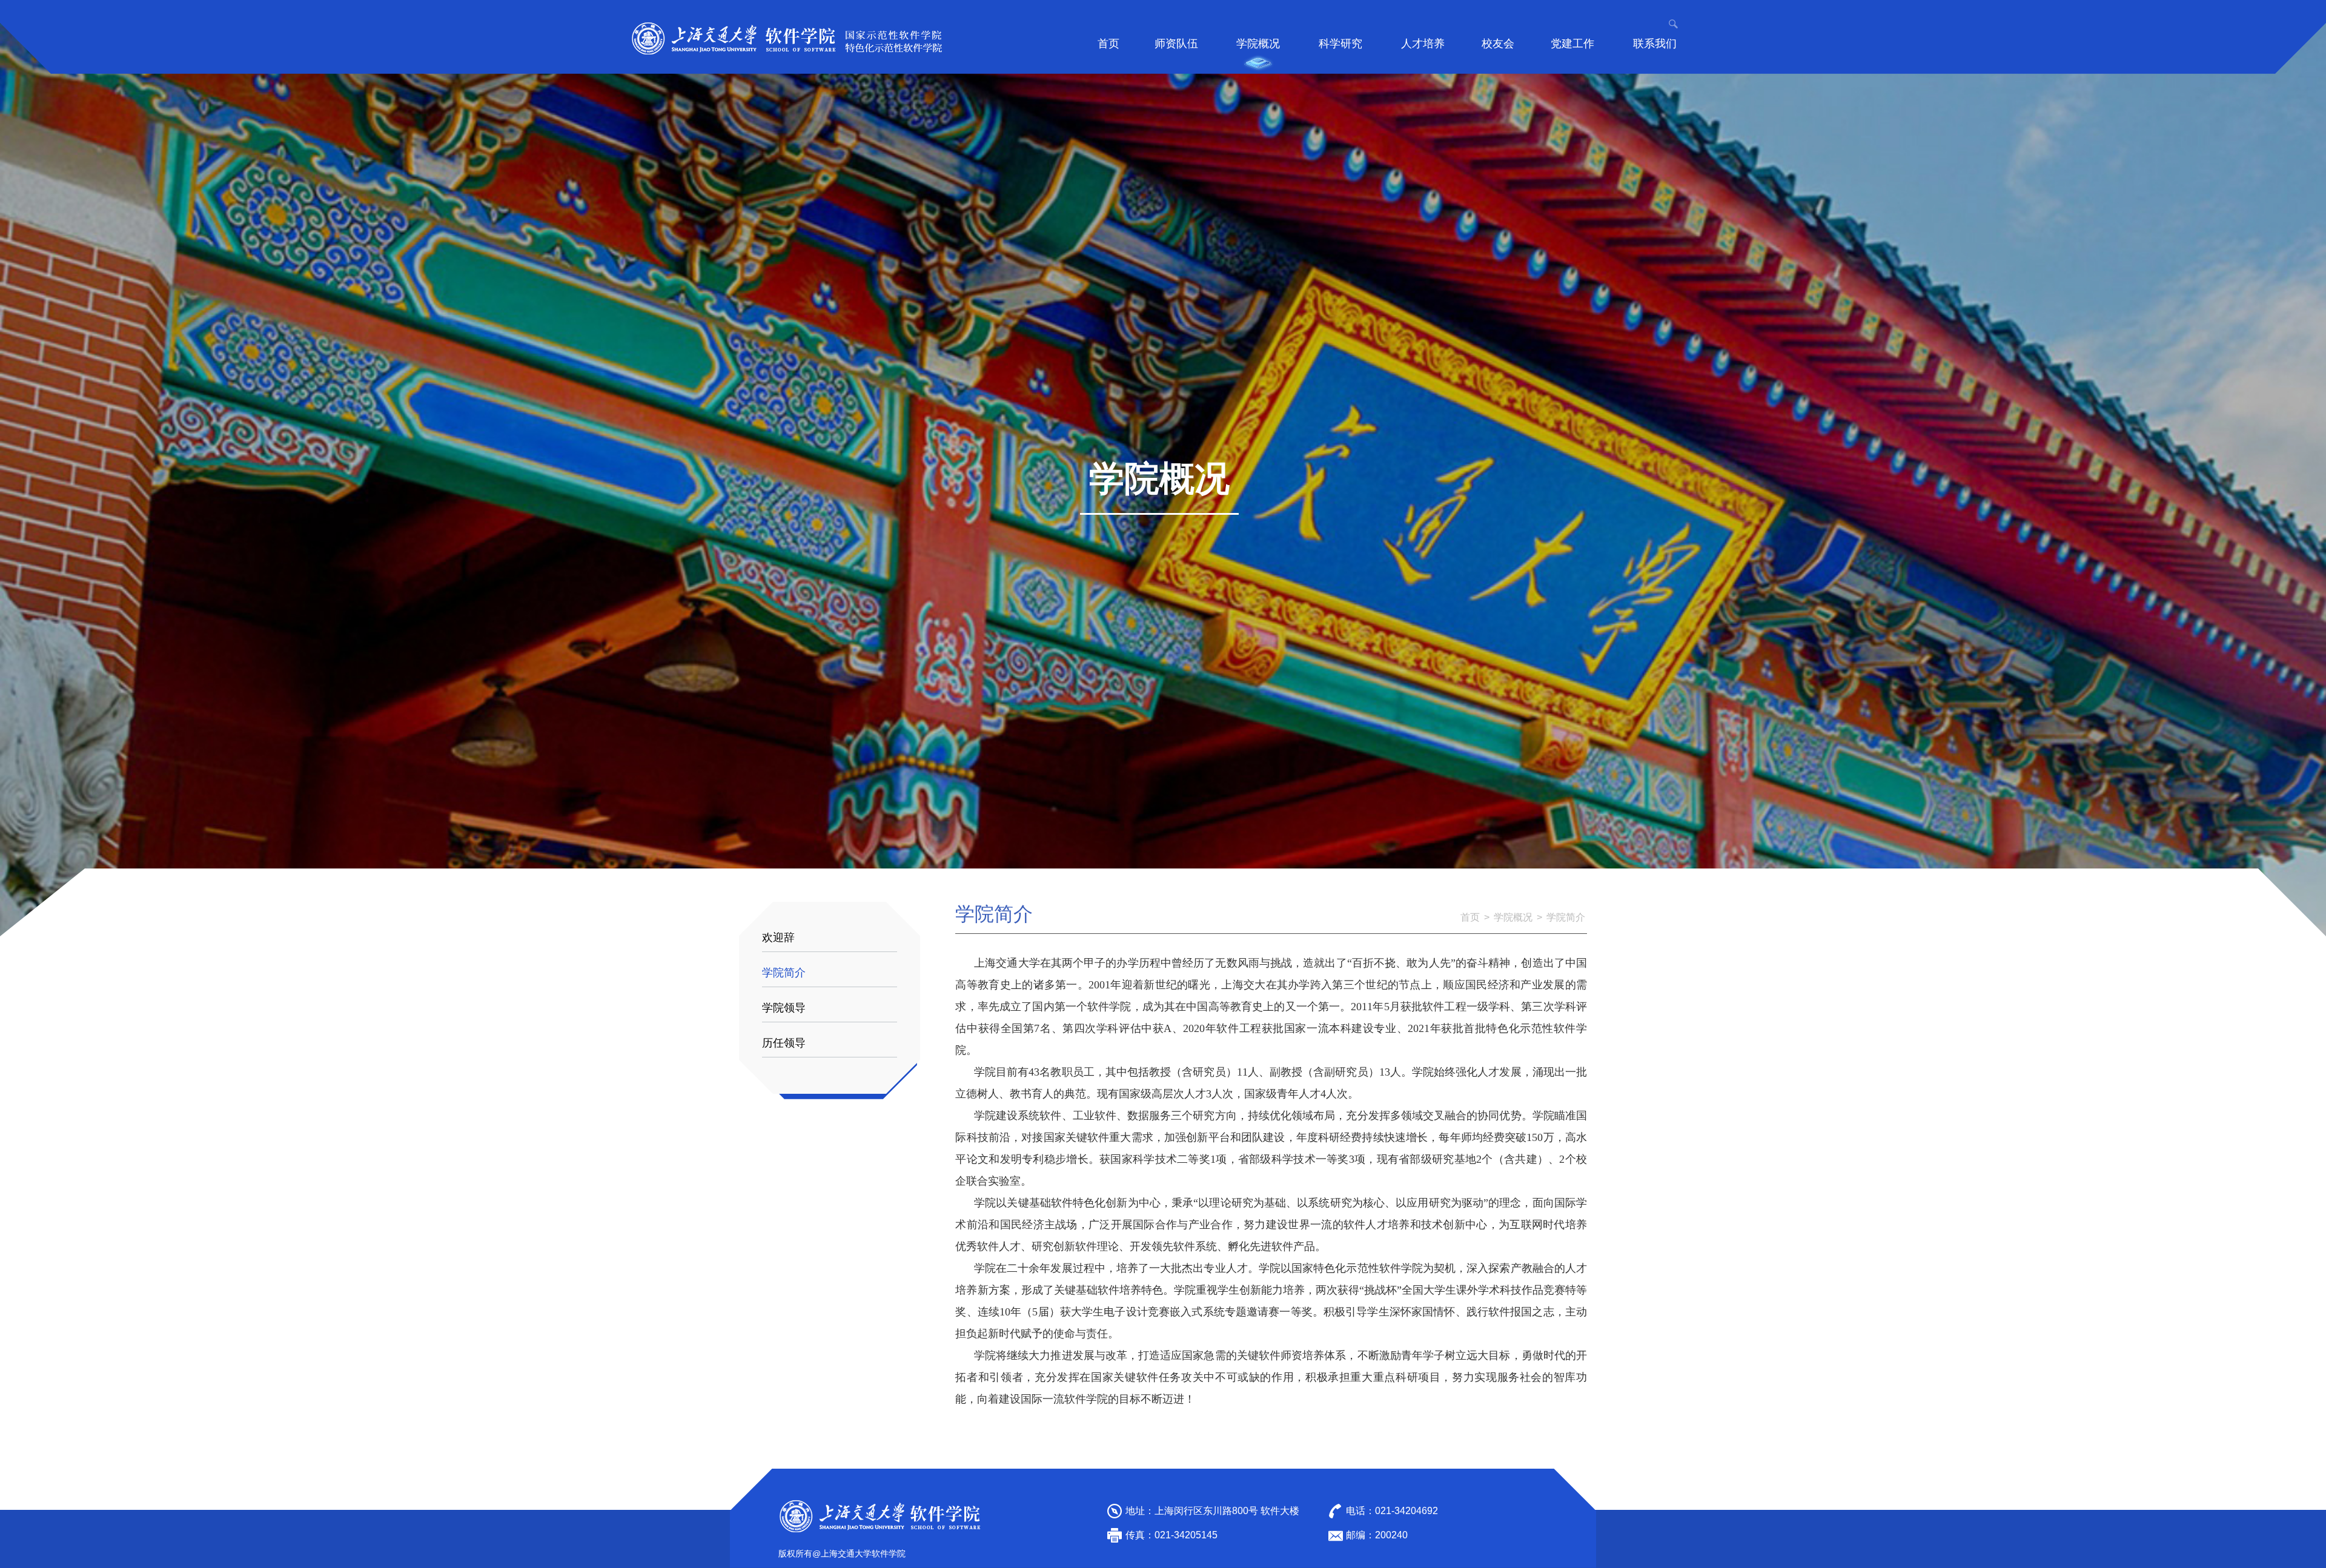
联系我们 (1655, 44)
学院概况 (1258, 44)
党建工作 (1572, 44)
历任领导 (784, 1043)
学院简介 (784, 973)
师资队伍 (1176, 44)
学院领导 (784, 1008)
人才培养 (1423, 44)
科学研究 (1340, 44)
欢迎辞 (778, 938)
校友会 (1498, 44)
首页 (1108, 44)
